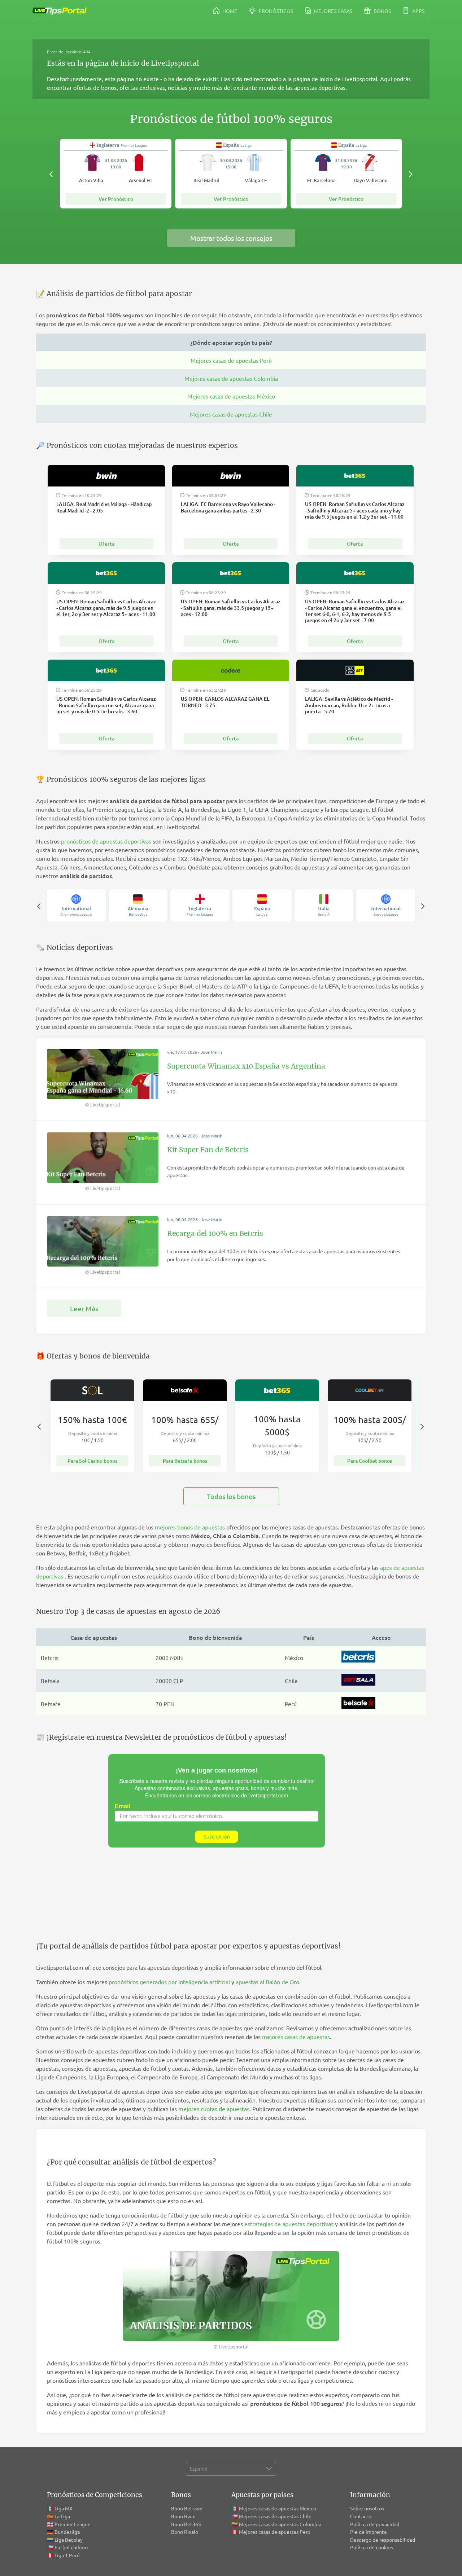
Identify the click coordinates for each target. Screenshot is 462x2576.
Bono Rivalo (185, 2532)
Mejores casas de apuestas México (231, 396)
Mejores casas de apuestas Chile (231, 414)
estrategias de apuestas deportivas (289, 2224)
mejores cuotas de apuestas (214, 2109)
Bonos (382, 11)
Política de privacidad (375, 2524)
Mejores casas (333, 11)
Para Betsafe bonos (185, 1461)
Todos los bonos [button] (231, 1496)
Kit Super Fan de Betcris (208, 1150)
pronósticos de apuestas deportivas (106, 841)
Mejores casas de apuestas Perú (231, 360)
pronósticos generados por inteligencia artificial (169, 1982)
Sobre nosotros (367, 2508)
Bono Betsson (187, 2508)
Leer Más (84, 1308)
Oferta (106, 544)
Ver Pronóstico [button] (116, 199)
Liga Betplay (69, 2540)
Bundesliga (67, 2532)
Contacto (361, 2516)
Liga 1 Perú (67, 2555)
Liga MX (64, 2508)
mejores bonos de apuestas (190, 1527)
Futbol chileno (71, 2547)
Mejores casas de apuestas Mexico (278, 2508)
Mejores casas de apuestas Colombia (231, 378)
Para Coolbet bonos (370, 1461)
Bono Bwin (183, 2516)
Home (229, 11)
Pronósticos (275, 11)
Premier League (73, 2524)
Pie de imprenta (368, 2532)
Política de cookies (372, 2547)
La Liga (62, 2516)
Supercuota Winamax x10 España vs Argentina (246, 1066)
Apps (418, 11)
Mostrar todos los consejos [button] (231, 238)
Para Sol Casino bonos (92, 1461)
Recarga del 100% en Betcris (215, 1233)
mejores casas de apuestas (296, 2036)
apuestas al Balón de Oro (267, 1982)
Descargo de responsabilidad (383, 2540)
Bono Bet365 (186, 2524)
